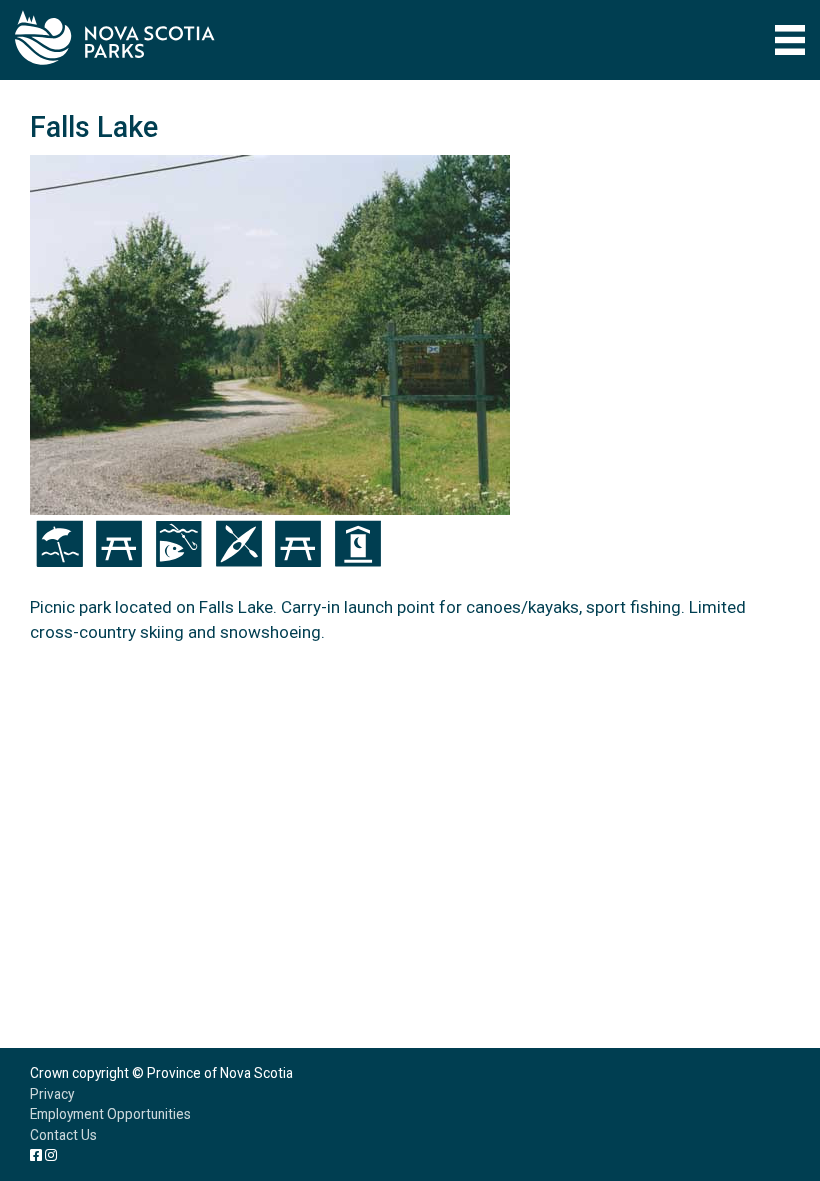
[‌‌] (51, 1155)
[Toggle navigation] (790, 40)
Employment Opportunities (110, 1114)
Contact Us (63, 1135)
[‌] (36, 1155)
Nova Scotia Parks (115, 37)
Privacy (52, 1094)
